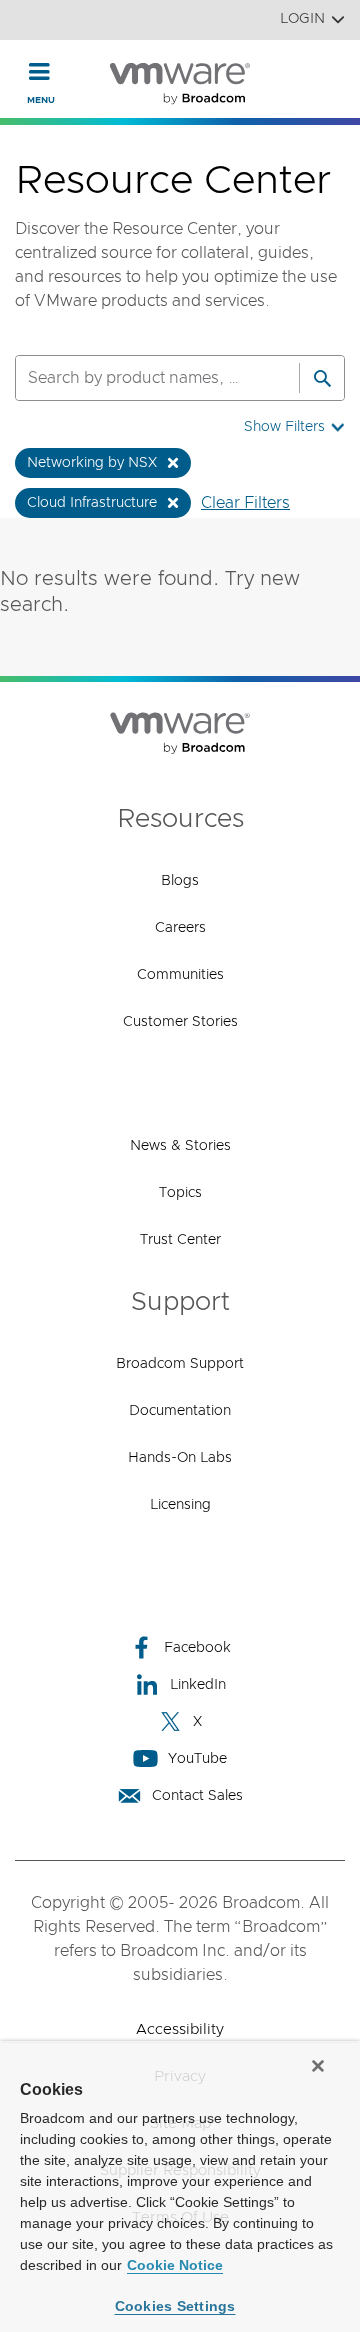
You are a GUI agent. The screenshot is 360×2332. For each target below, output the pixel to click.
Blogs (180, 881)
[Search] (322, 378)
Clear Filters (245, 503)
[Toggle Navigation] (39, 71)
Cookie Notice (175, 2265)
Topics (180, 1193)
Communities (180, 975)
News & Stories (180, 1146)
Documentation (180, 1411)
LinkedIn (198, 1685)
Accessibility (180, 2029)
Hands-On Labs (180, 1458)
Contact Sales (197, 1796)
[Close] (318, 2066)
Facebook (197, 1648)
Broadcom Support (180, 1364)
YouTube (197, 1759)
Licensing (180, 1505)
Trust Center (180, 1240)
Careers (180, 928)
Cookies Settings (175, 2306)
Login (302, 19)
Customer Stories (180, 1022)
